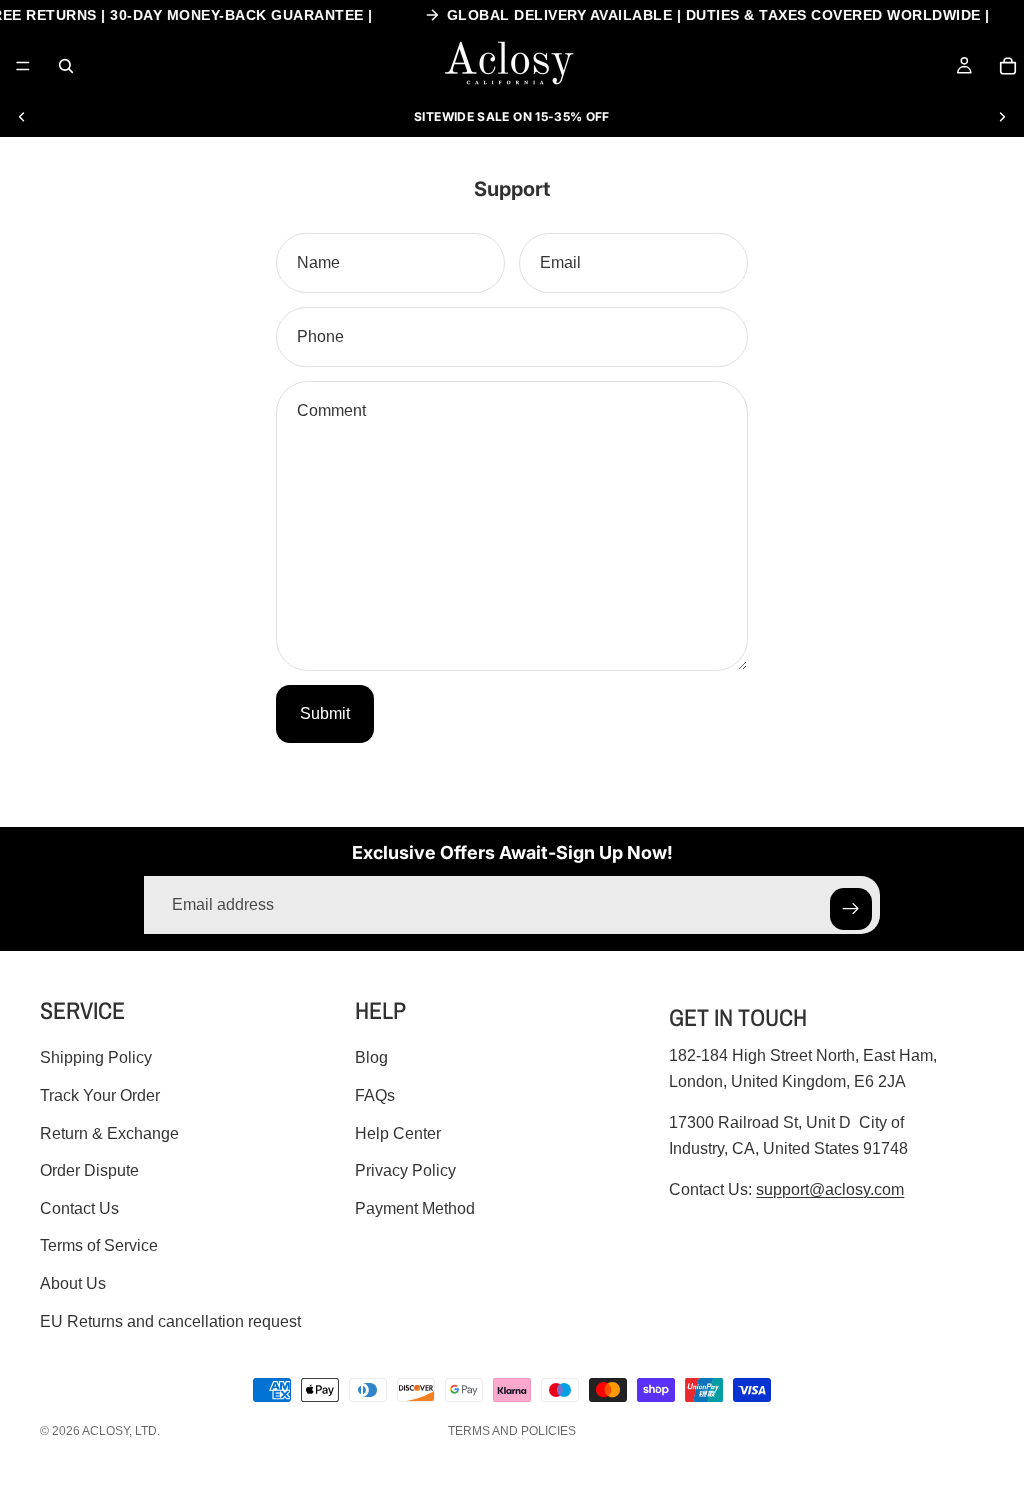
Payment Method (415, 1207)
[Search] (66, 66)
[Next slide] (1002, 117)
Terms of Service (99, 1245)
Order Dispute (89, 1170)
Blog (371, 1057)
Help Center (398, 1132)
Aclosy (105, 1431)
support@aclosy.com (830, 1189)
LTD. (147, 1431)
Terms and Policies (512, 1431)
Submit (325, 713)
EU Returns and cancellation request (170, 1320)
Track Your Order (100, 1095)
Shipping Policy (96, 1057)
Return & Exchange (109, 1132)
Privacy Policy (405, 1170)
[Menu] (23, 66)
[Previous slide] (22, 117)
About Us (73, 1283)
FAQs (375, 1095)
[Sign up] (851, 909)
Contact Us (79, 1207)
